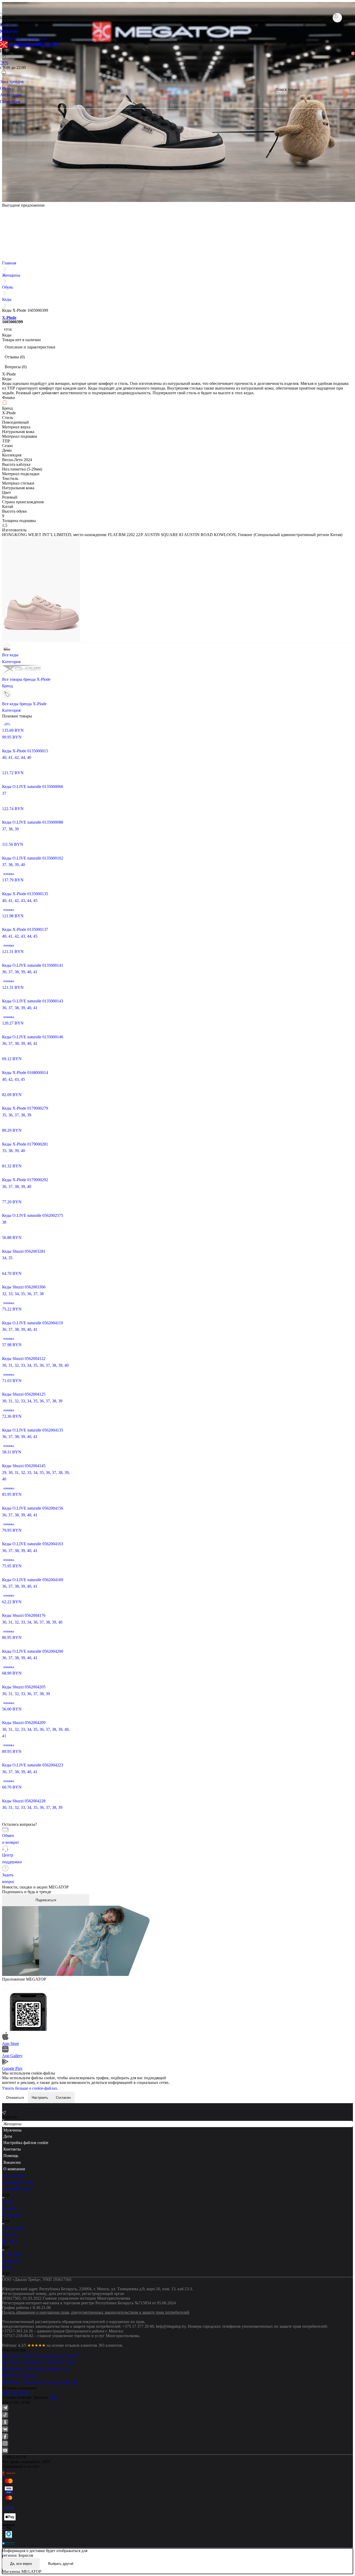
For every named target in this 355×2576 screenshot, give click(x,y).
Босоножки (12, 2215)
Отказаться (15, 2098)
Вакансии (12, 2162)
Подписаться (46, 1900)
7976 (53, 2397)
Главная (9, 263)
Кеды (7, 299)
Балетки (9, 2208)
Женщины (11, 275)
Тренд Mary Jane (17, 2189)
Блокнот (9, 2234)
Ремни (8, 2267)
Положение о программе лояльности (35, 2369)
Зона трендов (14, 2176)
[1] (4, 64)
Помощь (11, 2156)
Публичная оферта (19, 2375)
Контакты (12, 2149)
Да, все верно (21, 2564)
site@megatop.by (16, 2393)
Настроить (40, 2098)
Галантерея (12, 2254)
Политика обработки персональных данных (41, 2356)
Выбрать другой (61, 2564)
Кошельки (11, 2261)
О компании (14, 2169)
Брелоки (9, 2241)
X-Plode (9, 318)
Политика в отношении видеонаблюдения (40, 2382)
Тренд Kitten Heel (17, 2182)
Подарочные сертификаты (23, 38)
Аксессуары (13, 2228)
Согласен (63, 2098)
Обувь (8, 287)
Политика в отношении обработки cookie (39, 2362)
